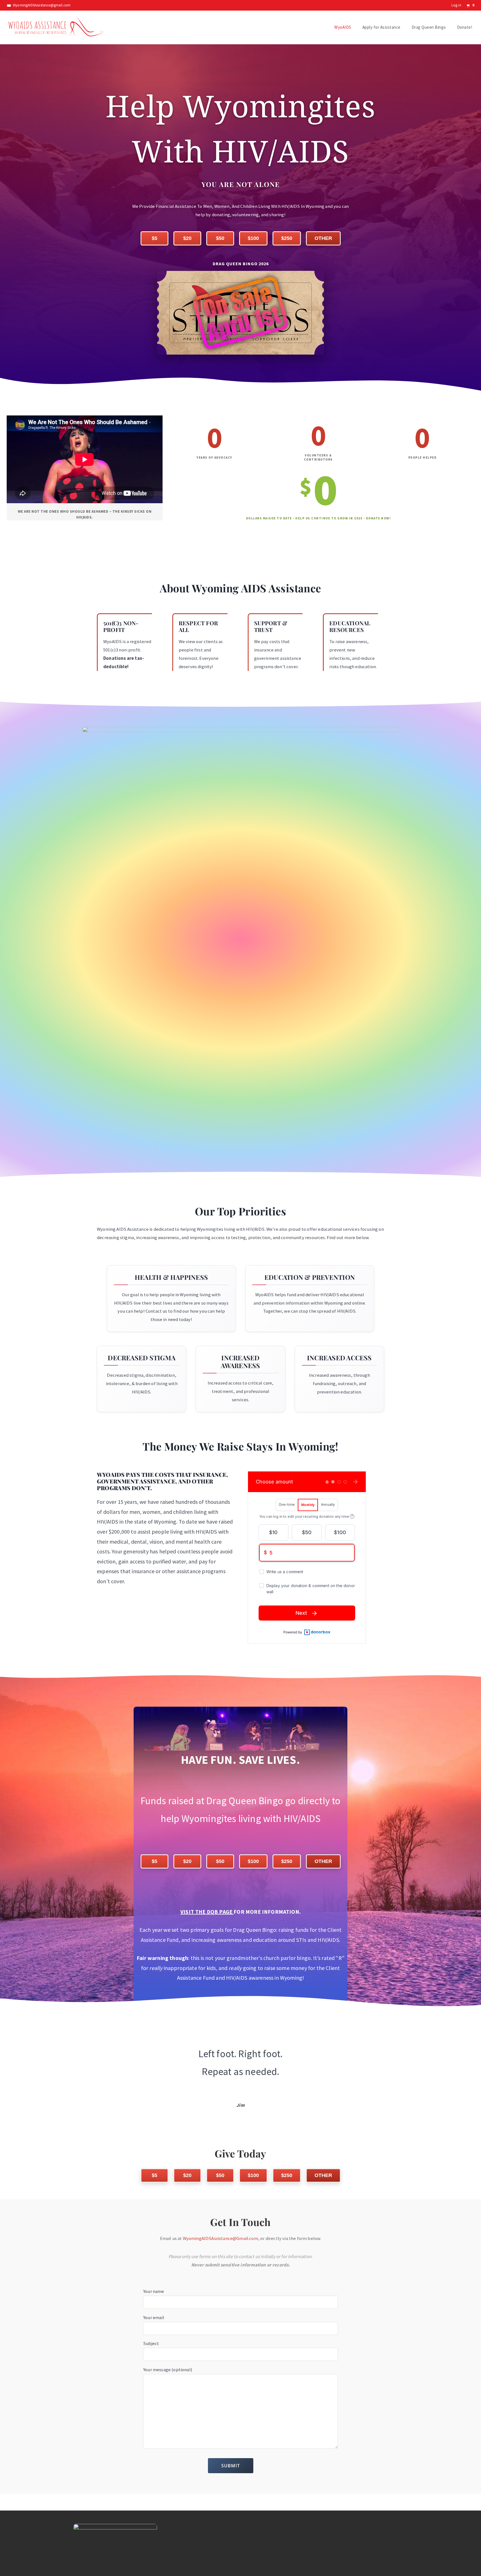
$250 (287, 238)
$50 (220, 238)
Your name (154, 2291)
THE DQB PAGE (214, 1912)
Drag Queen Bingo (429, 27)
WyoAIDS (343, 27)
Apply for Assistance (381, 27)
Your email (154, 2317)
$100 (253, 238)
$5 (154, 238)
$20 (187, 238)
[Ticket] (240, 313)
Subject (151, 2343)
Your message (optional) (168, 2370)
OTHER (323, 238)
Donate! (465, 27)
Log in (456, 5)
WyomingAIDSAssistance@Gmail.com (220, 2238)
